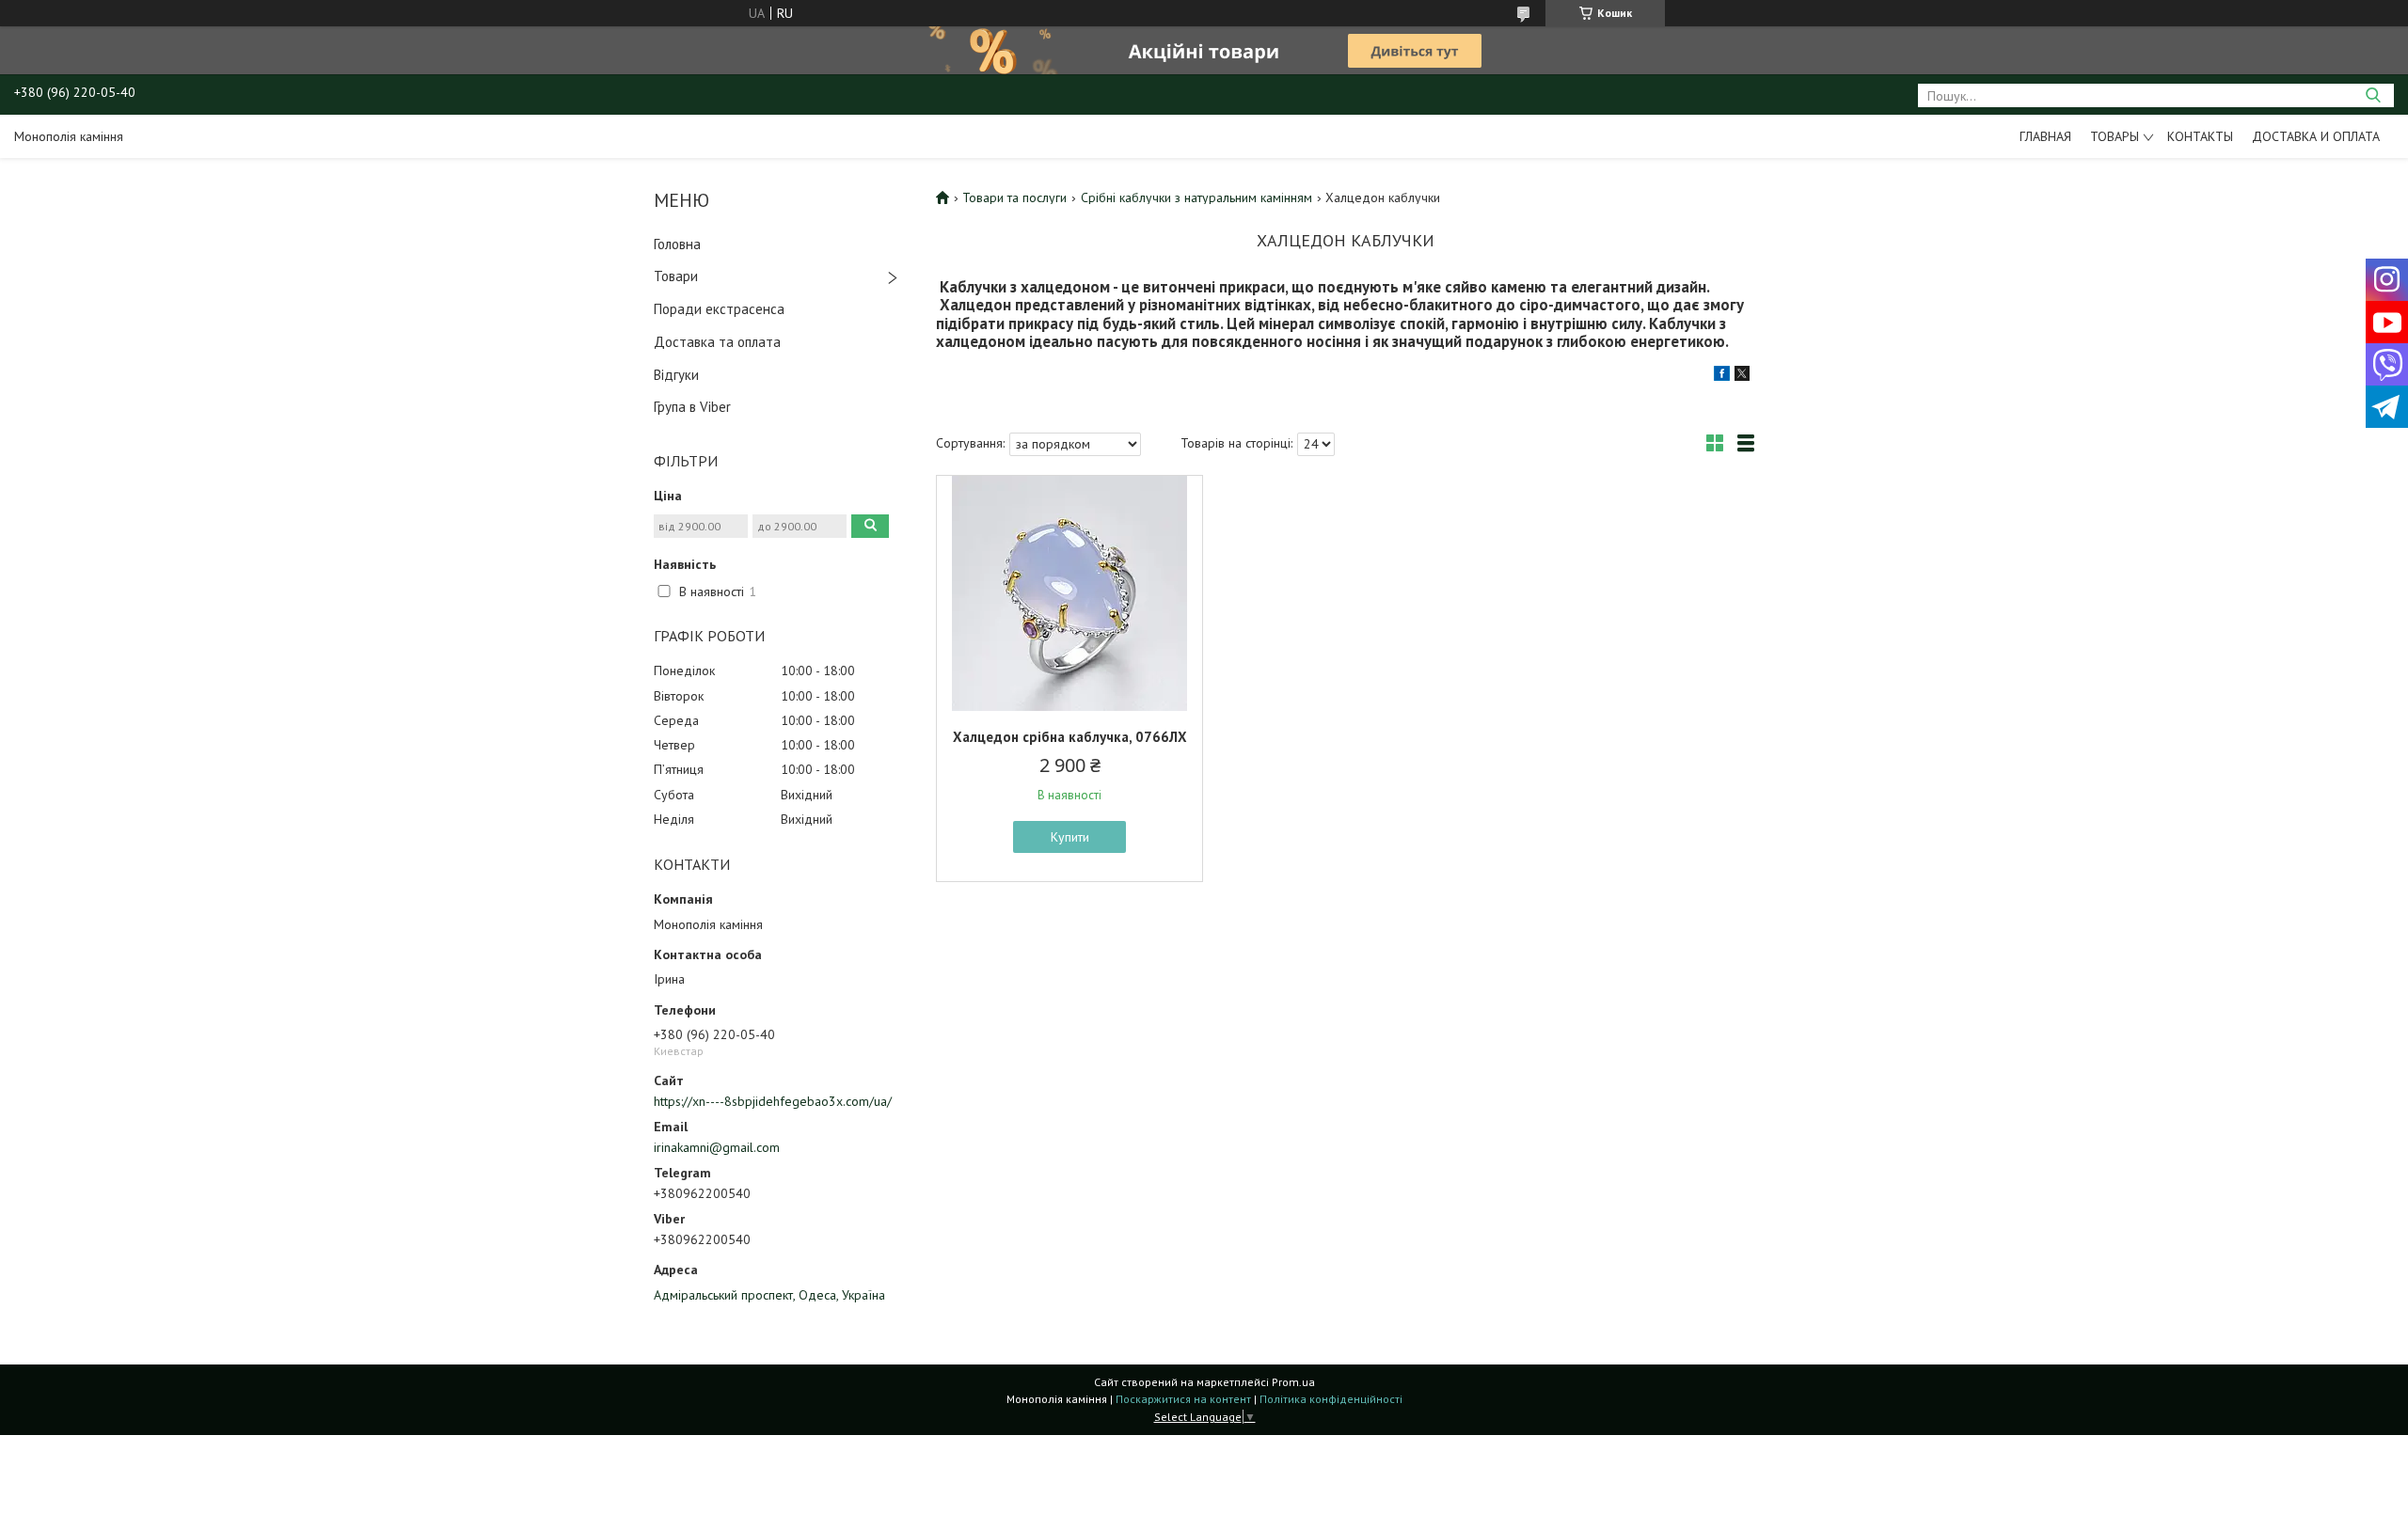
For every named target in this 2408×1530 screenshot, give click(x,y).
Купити (1070, 837)
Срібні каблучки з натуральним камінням (1196, 197)
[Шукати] (2373, 95)
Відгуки (676, 375)
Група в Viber (692, 407)
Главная (2045, 136)
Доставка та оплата (717, 342)
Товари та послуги (1014, 197)
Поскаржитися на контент (1183, 1399)
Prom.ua (1293, 1382)
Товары (2115, 136)
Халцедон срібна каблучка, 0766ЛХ (1070, 737)
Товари (676, 276)
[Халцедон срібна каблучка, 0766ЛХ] (1069, 593)
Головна (677, 244)
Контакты (2200, 136)
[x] (1742, 376)
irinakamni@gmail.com (717, 1147)
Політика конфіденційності (1331, 1399)
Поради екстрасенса (719, 309)
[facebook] (1722, 376)
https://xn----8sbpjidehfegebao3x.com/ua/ (773, 1101)
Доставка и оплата (2316, 136)
